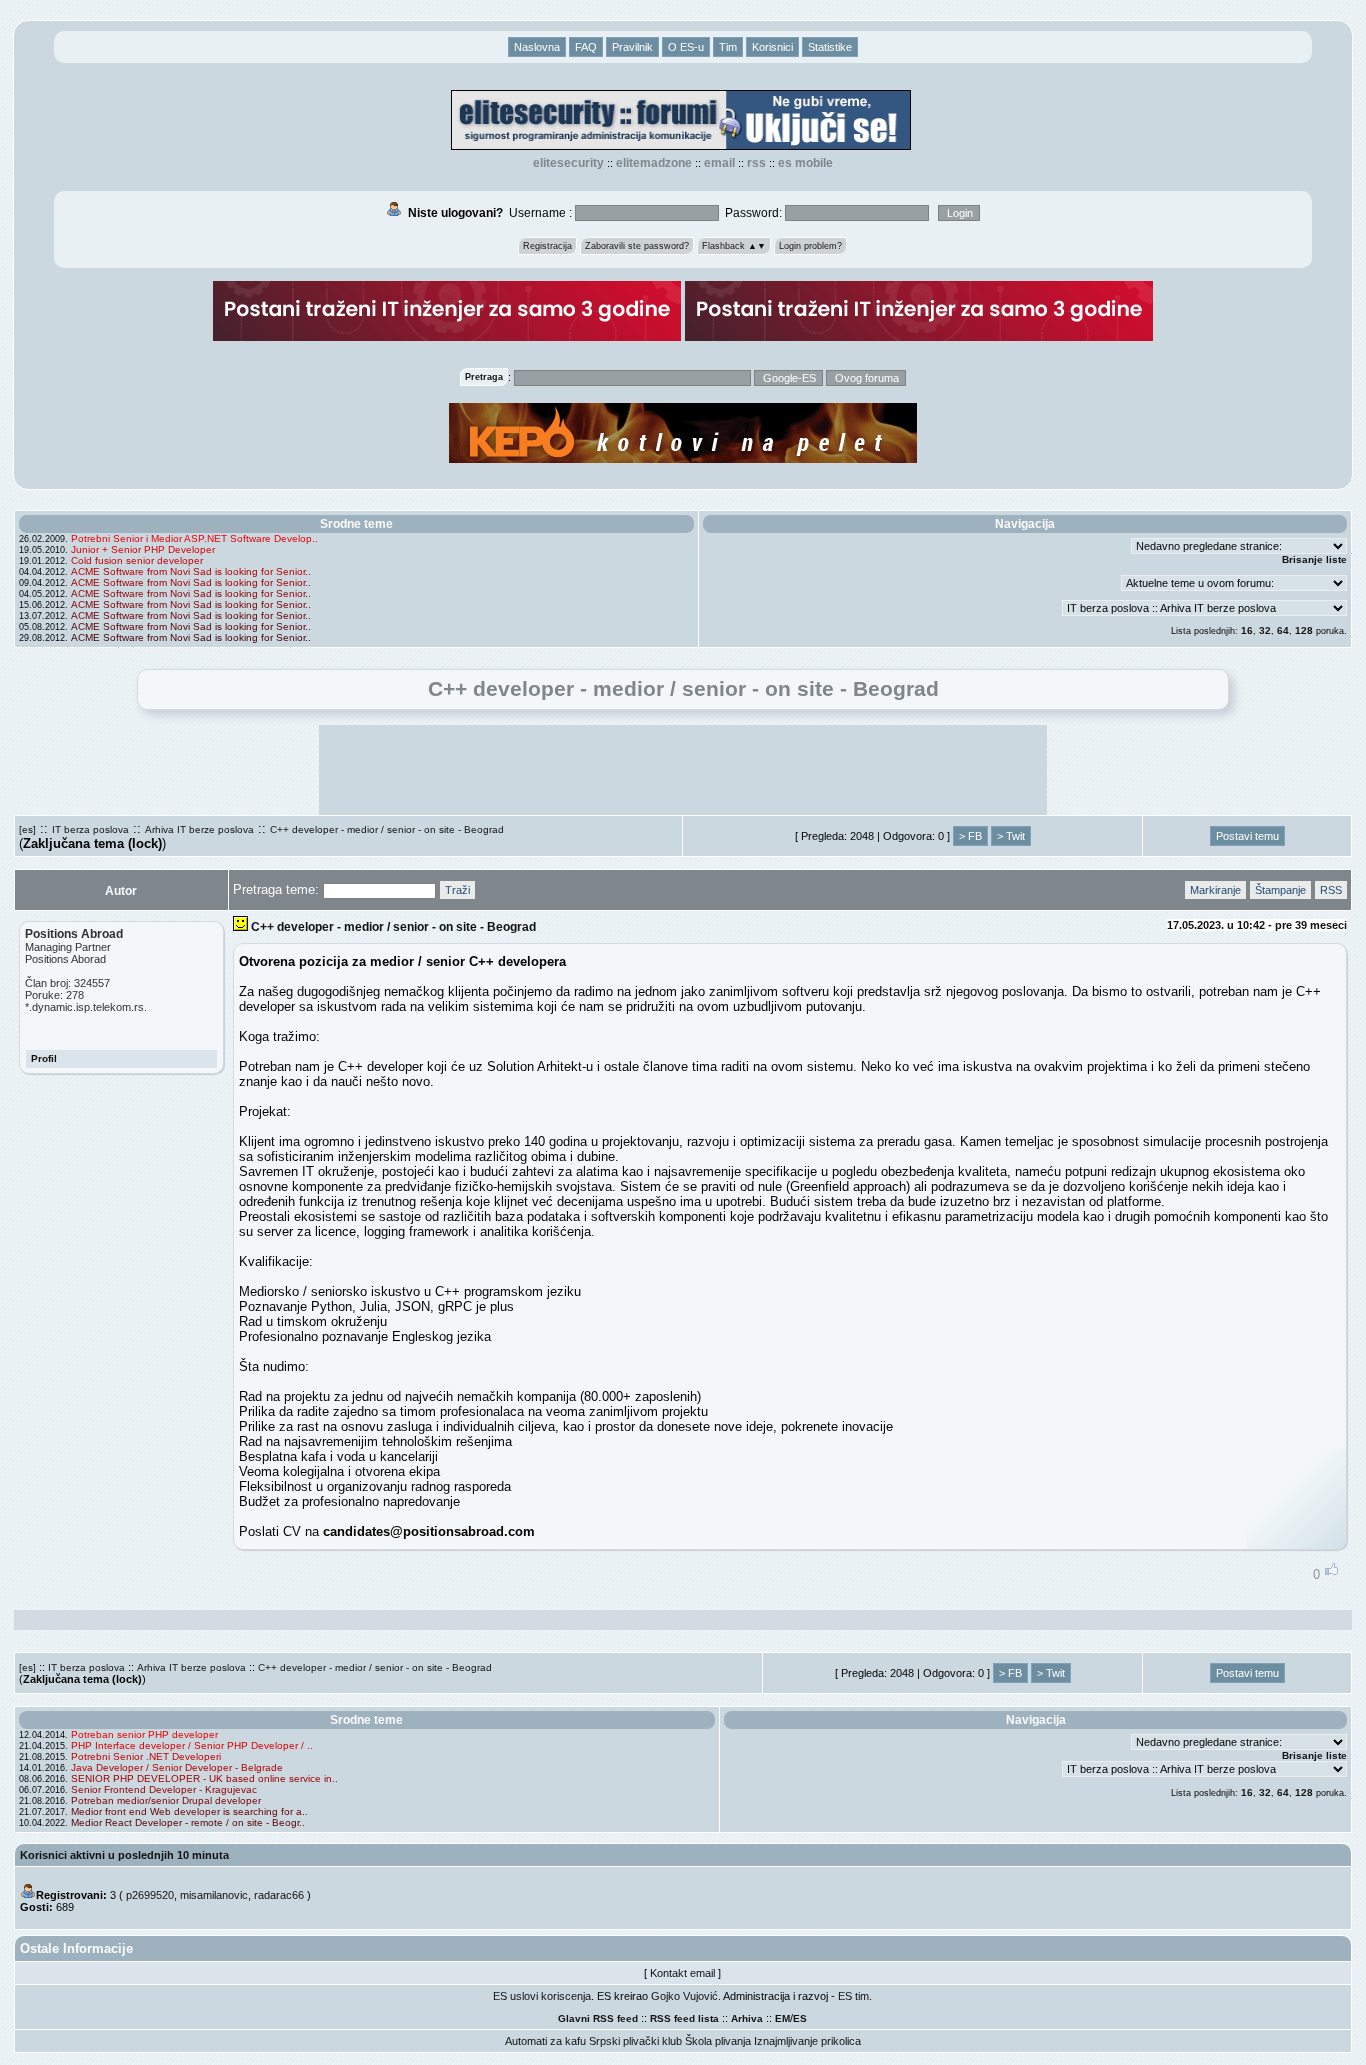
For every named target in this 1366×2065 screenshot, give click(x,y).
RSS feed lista (684, 2018)
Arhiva (747, 2018)
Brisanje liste (1314, 559)
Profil (44, 1058)
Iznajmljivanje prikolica (807, 2041)
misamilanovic (214, 1895)
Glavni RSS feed (598, 2018)
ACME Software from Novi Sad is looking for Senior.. (191, 571)
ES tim (853, 1996)
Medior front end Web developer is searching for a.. (189, 1811)
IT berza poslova (90, 829)
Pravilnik (632, 47)
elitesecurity (568, 163)
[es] (27, 829)
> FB (970, 836)
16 (1247, 630)
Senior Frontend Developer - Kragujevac (164, 1789)
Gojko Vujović (684, 1996)
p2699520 (150, 1895)
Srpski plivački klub (635, 2041)
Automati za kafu (545, 2041)
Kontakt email (682, 1973)
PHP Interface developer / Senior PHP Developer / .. (192, 1745)
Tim (728, 47)
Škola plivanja (718, 2041)
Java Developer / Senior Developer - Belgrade (177, 1767)
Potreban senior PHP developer (144, 1734)
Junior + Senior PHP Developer (143, 549)
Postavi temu (1247, 836)
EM (782, 2018)
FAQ (586, 47)
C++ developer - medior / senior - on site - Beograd (387, 829)
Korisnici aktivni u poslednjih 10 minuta (124, 1855)
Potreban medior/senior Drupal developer (166, 1800)
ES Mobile (805, 163)
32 (1265, 630)
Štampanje (1280, 890)
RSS (756, 163)
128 (1304, 630)
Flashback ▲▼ (734, 246)
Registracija (547, 246)
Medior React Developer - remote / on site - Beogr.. (188, 1822)
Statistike (830, 47)
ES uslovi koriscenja (542, 1996)
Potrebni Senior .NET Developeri (146, 1756)
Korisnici (772, 47)
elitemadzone (654, 163)
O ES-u (686, 47)
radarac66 (279, 1895)
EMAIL (719, 163)
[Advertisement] (683, 770)
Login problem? (810, 246)
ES (800, 2018)
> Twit (1011, 836)
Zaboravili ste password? (637, 246)
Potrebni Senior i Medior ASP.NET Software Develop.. (194, 538)
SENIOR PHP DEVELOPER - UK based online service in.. (204, 1778)
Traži (457, 890)
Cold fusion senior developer (137, 560)
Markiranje (1215, 890)
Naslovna (537, 47)
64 (1283, 630)
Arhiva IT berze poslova (199, 829)
